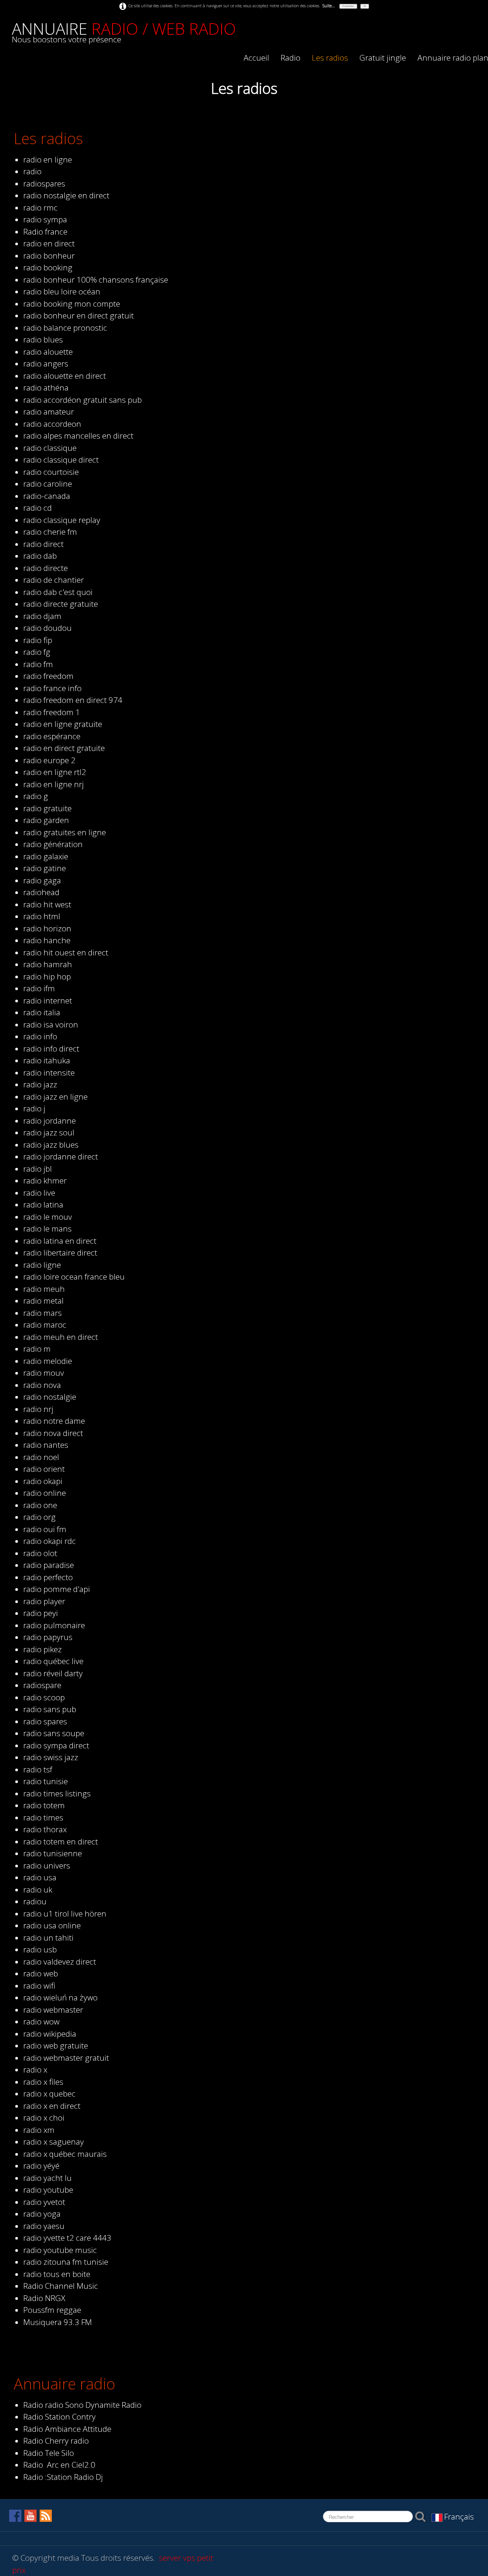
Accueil (256, 58)
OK (365, 6)
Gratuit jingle (383, 58)
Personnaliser (348, 6)
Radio (291, 58)
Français (460, 2517)
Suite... (329, 6)
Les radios (330, 58)
